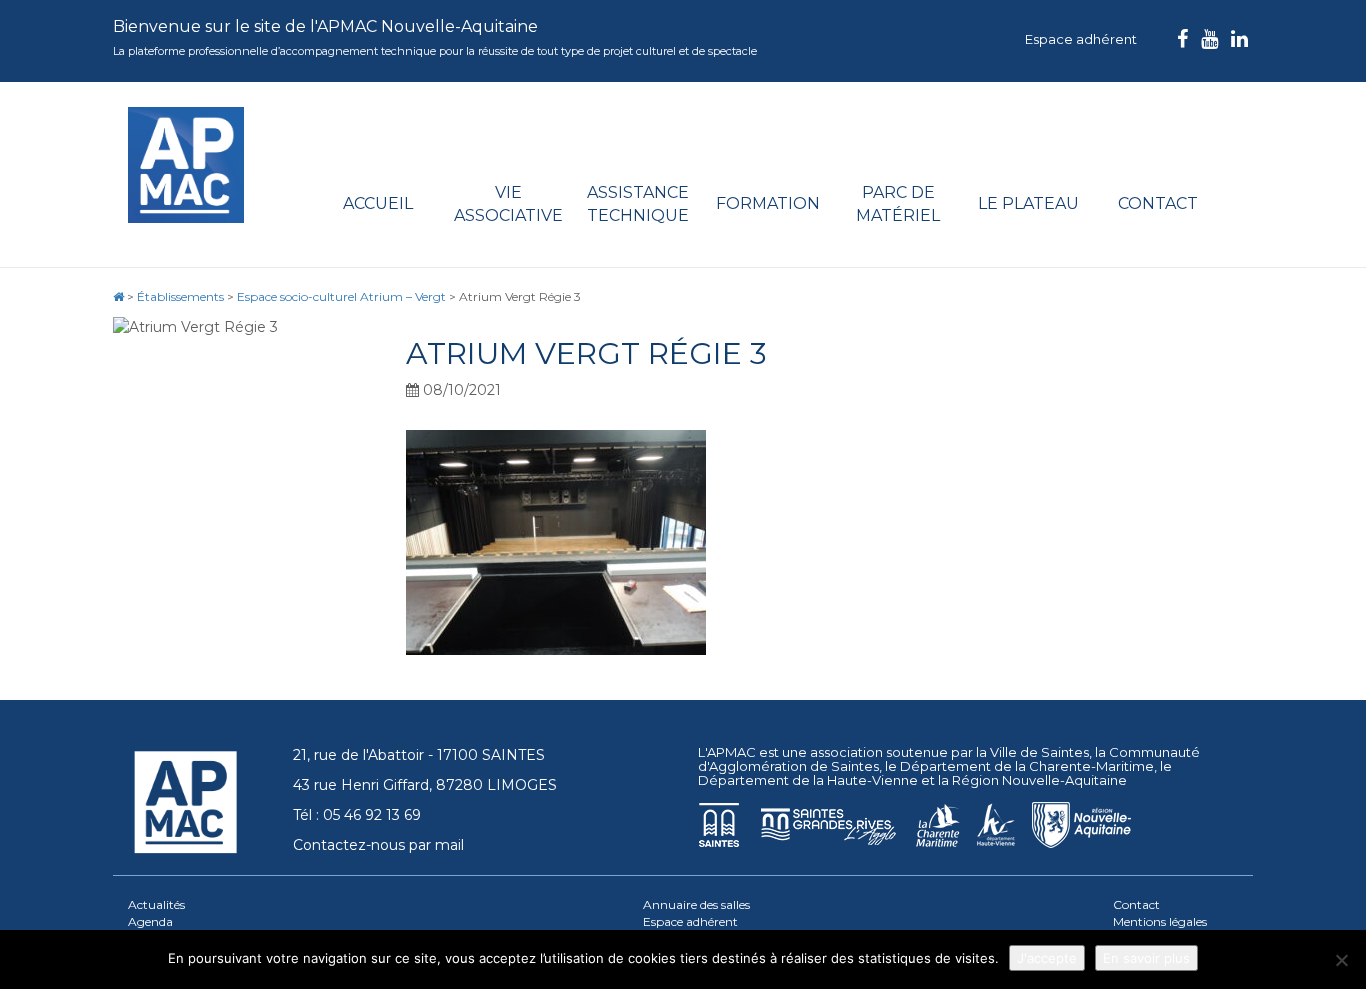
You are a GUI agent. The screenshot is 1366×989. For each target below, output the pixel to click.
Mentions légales (1160, 921)
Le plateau (1028, 203)
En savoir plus (1146, 958)
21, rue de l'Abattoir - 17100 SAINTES (419, 755)
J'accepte (1047, 958)
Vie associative (508, 204)
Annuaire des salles (696, 904)
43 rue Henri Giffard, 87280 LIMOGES (425, 785)
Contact (1158, 203)
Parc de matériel (898, 204)
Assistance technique (638, 204)
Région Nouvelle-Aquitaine (1039, 780)
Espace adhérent (1081, 39)
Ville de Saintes (1039, 752)
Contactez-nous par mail (378, 845)
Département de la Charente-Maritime (1027, 766)
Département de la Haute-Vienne (808, 780)
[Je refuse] (1341, 960)
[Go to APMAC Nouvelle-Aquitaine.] (118, 296)
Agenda (150, 921)
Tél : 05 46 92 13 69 (357, 815)
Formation (768, 203)
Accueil (378, 203)
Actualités (156, 904)
